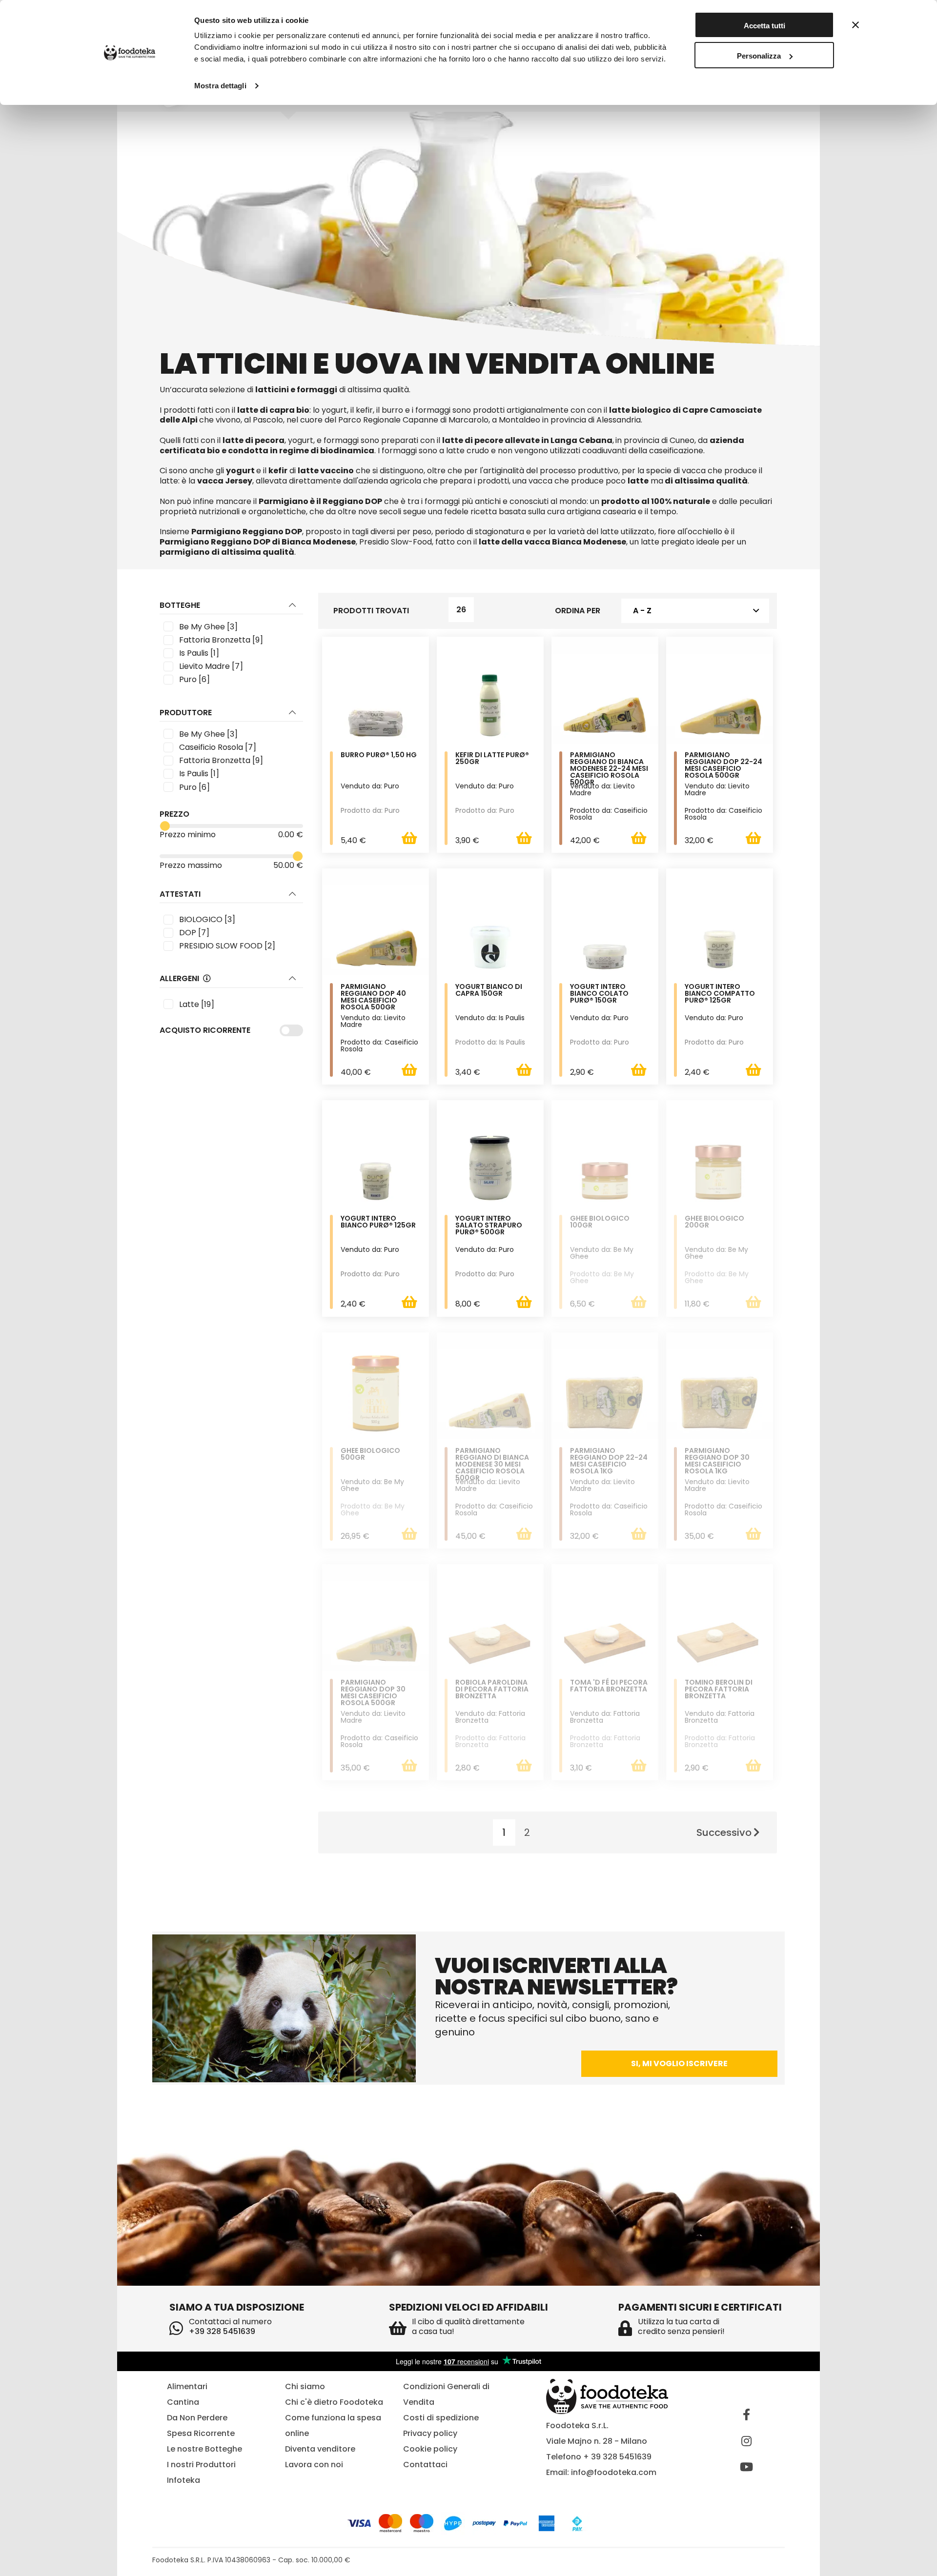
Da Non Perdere (197, 2418)
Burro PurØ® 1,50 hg (379, 755)
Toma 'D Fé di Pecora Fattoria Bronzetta (609, 1686)
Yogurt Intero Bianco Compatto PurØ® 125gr (720, 994)
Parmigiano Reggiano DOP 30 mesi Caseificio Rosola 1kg (717, 1461)
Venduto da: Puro (370, 786)
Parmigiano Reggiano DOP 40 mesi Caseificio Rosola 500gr (373, 997)
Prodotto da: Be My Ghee (602, 1277)
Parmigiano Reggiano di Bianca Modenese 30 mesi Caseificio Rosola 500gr (492, 1464)
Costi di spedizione (441, 2418)
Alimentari (187, 2386)
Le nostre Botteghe (204, 2449)
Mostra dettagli (220, 86)
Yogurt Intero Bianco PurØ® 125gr (378, 1222)
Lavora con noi (314, 2465)
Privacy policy (430, 2433)
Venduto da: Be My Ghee (602, 1253)
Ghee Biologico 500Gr (370, 1455)
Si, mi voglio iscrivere (679, 2063)
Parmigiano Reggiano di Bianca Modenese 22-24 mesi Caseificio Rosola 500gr (609, 768)
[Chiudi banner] (856, 25)
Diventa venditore (320, 2449)
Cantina (183, 2402)
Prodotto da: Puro (370, 810)
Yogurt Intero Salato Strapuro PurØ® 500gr (489, 1226)
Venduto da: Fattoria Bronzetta (490, 1717)
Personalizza (759, 56)
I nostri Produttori (201, 2465)
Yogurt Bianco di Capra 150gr (489, 991)
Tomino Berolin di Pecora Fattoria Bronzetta (719, 1690)
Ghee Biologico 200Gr (714, 1222)
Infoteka (183, 2480)
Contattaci (425, 2465)
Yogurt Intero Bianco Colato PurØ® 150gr (599, 994)
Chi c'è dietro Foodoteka (334, 2402)
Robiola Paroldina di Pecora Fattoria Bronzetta (492, 1690)
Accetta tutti (764, 26)
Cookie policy (430, 2449)
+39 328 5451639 (222, 2331)
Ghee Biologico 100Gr (600, 1222)
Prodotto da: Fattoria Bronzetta (490, 1741)
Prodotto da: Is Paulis (490, 1042)
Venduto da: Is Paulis (490, 1018)
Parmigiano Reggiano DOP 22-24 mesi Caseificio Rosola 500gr (723, 766)
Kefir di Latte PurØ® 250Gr (492, 759)
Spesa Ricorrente (201, 2433)
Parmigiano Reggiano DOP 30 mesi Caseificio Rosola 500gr (373, 1693)
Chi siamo (305, 2386)
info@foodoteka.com (614, 2472)
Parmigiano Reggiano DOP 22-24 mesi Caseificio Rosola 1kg (609, 1461)
